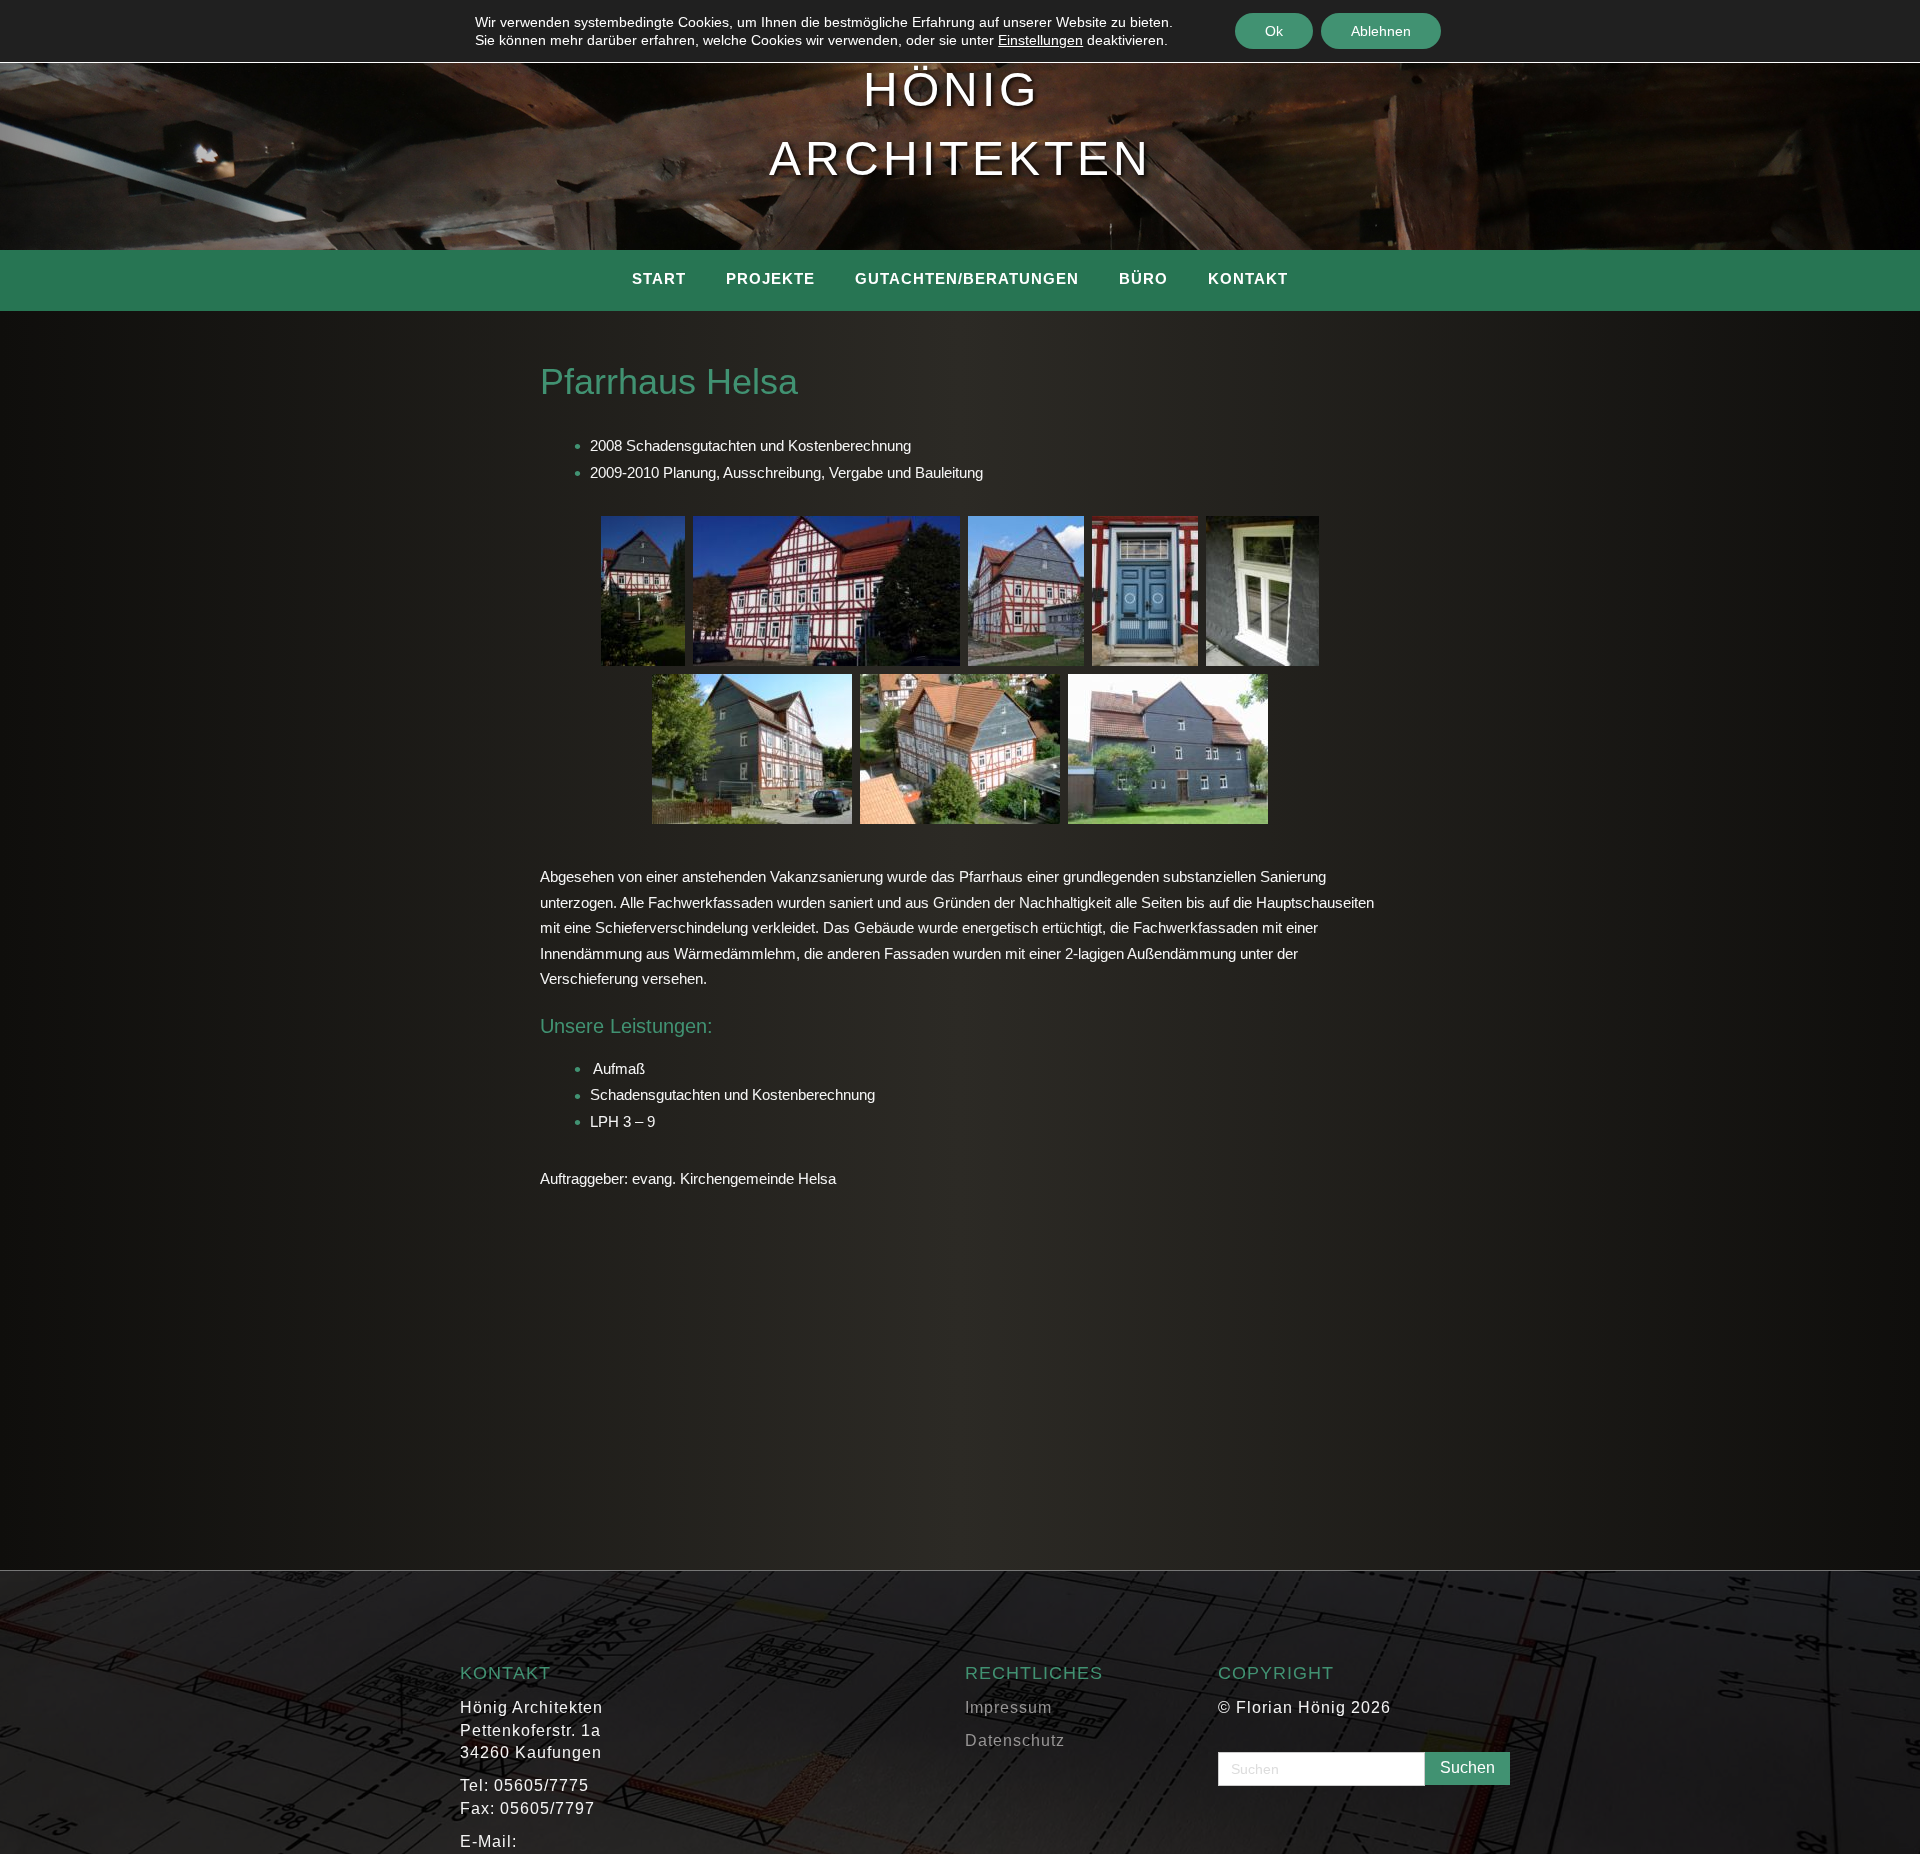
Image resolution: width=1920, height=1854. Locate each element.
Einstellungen (1040, 40)
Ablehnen (1381, 31)
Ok (1274, 31)
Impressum (1008, 1707)
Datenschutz (1015, 1740)
